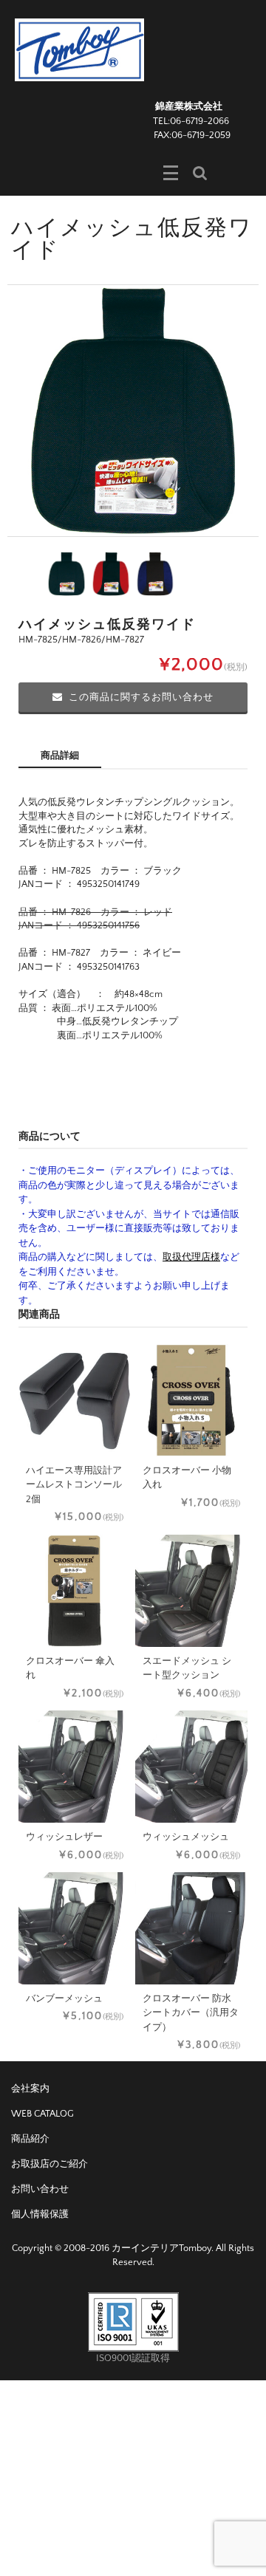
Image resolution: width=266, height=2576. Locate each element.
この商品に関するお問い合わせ (141, 697)
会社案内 (30, 2089)
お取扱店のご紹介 (50, 2164)
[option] (133, 411)
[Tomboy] (79, 49)
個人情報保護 (40, 2214)
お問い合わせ (40, 2189)
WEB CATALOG (42, 2114)
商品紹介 (30, 2139)
